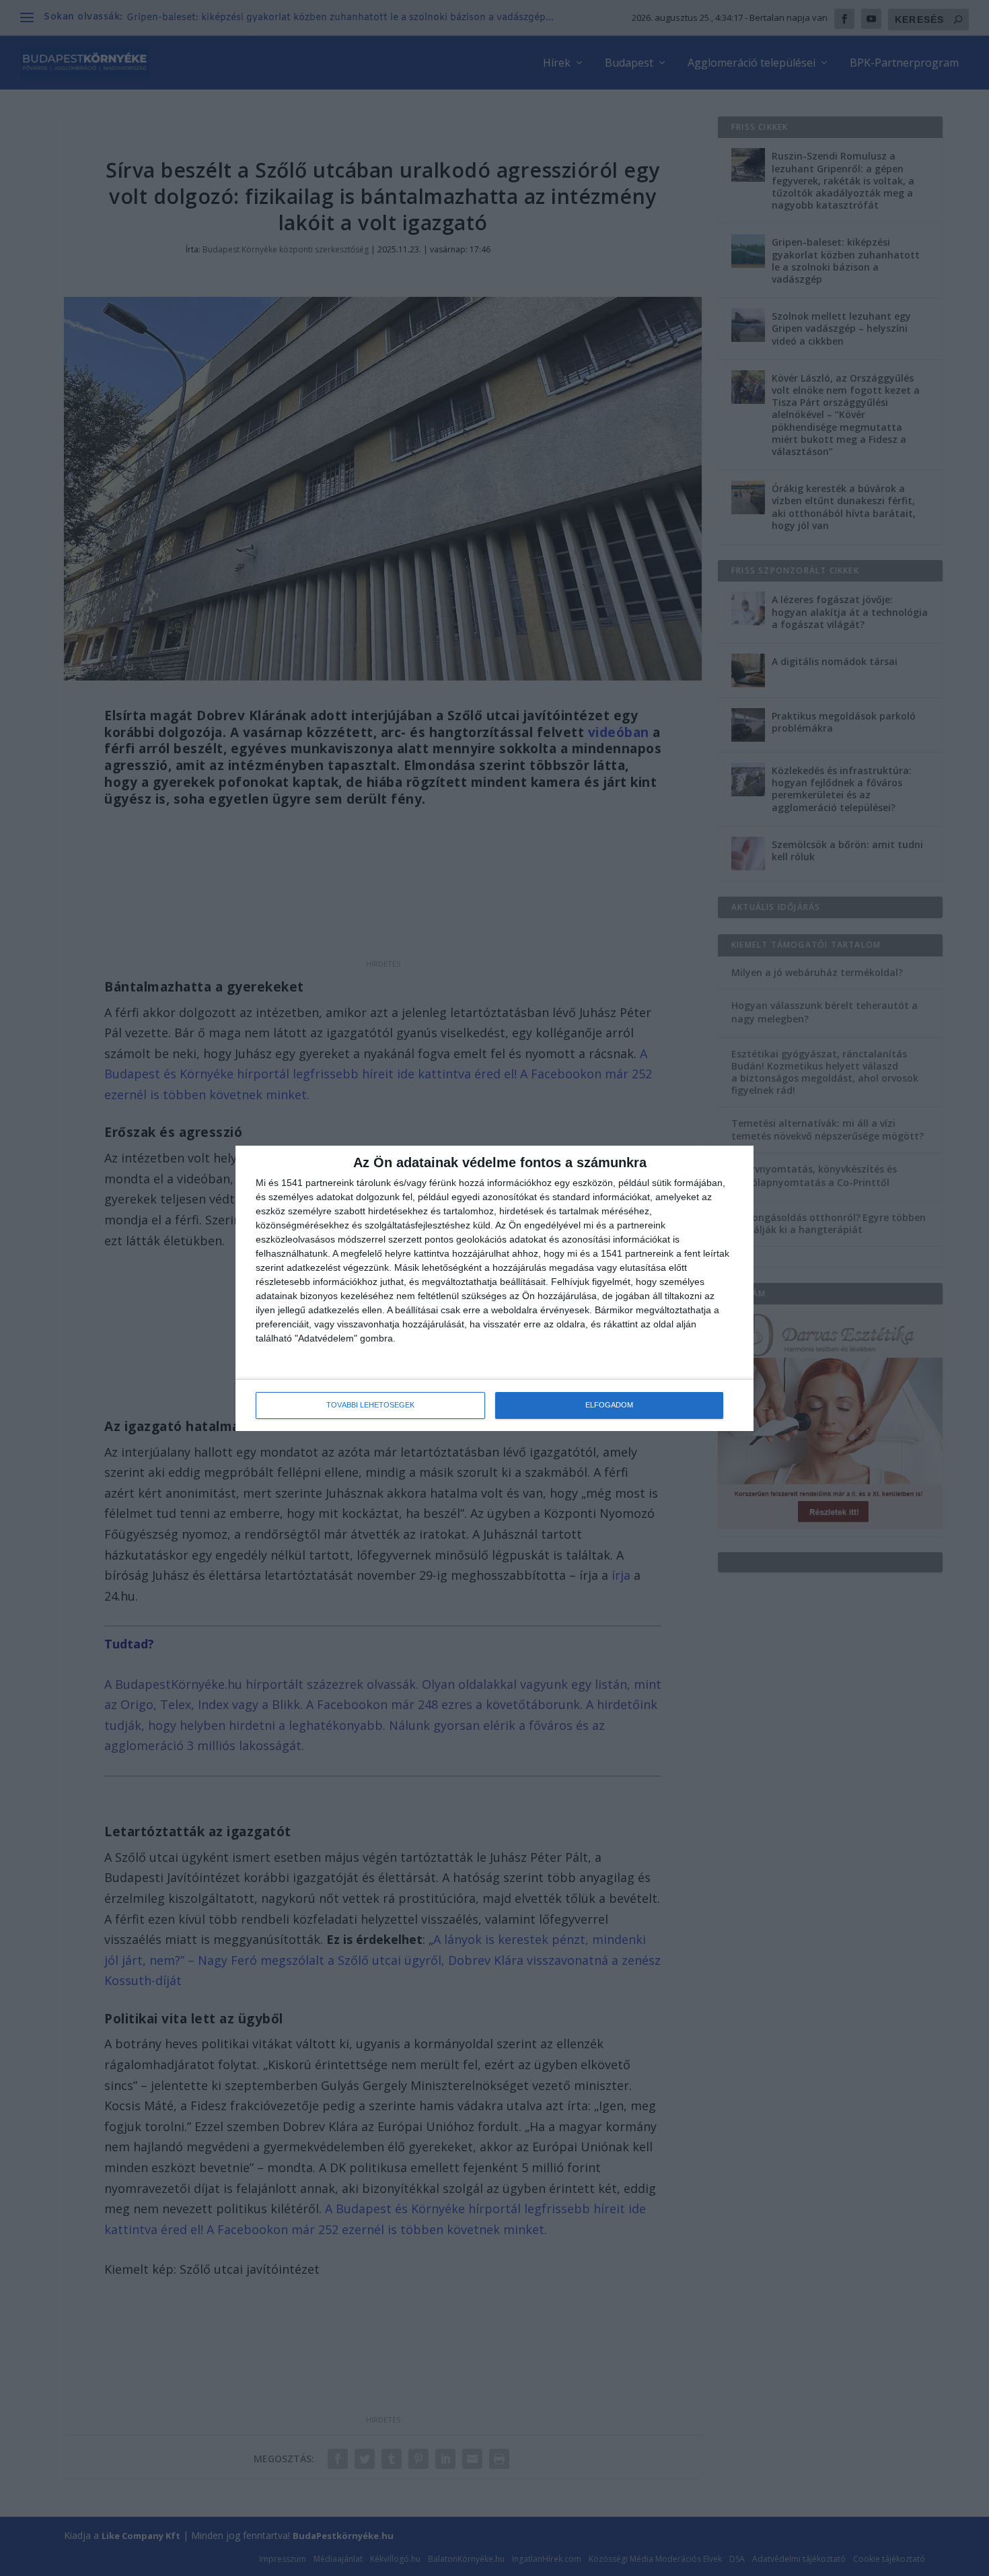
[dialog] (494, 1288)
